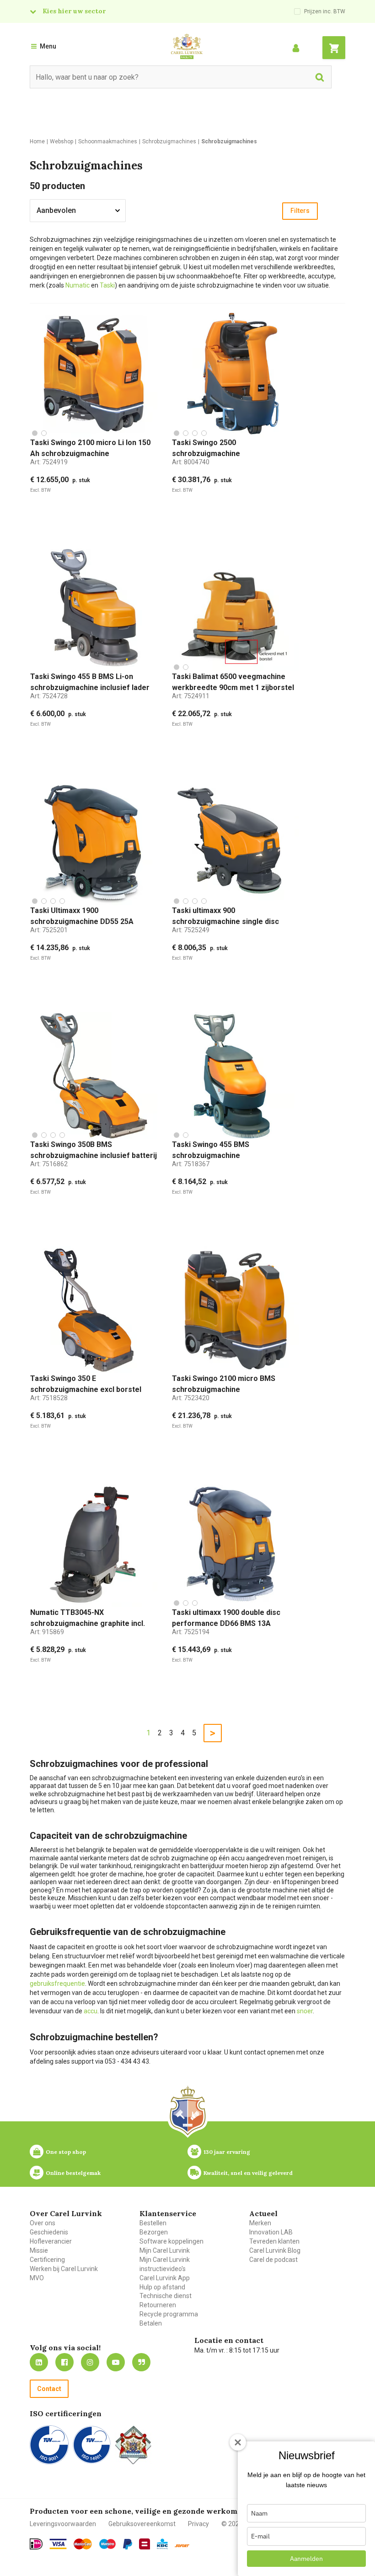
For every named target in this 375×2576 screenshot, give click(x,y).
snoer (305, 2011)
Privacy (198, 2524)
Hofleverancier (51, 2241)
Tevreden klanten (274, 2241)
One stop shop (66, 2152)
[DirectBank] (182, 2546)
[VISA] (58, 2544)
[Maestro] (107, 2544)
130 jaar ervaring (227, 2152)
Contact (49, 2389)
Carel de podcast (273, 2260)
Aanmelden (306, 2559)
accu (91, 2011)
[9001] (49, 2445)
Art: (49, 462)
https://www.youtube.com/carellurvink (116, 2362)
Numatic (78, 285)
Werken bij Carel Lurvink (64, 2269)
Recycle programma (169, 2314)
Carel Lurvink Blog (275, 2250)
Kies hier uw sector (74, 11)
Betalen (151, 2323)
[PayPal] (128, 2544)
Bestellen (153, 2223)
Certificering (47, 2260)
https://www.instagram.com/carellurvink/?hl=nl (90, 2362)
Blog (141, 2362)
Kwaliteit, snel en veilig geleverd (248, 2173)
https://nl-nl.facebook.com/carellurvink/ (64, 2362)
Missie (39, 2250)
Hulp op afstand (162, 2287)
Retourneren (158, 2305)
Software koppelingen (171, 2241)
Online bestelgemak (73, 2173)
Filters (300, 211)
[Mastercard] (83, 2544)
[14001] (92, 2445)
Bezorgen (154, 2232)
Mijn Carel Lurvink (165, 2250)
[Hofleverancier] (133, 2445)
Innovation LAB (271, 2232)
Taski (107, 285)
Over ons (43, 2223)
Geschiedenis (49, 2232)
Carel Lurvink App (165, 2278)
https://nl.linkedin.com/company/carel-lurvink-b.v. (39, 2362)
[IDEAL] (36, 2544)
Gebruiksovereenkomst (142, 2524)
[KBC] (162, 2544)
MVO (37, 2278)
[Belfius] (145, 2544)
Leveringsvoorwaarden (63, 2524)
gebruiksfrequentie (57, 1984)
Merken (260, 2223)
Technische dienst (166, 2296)
